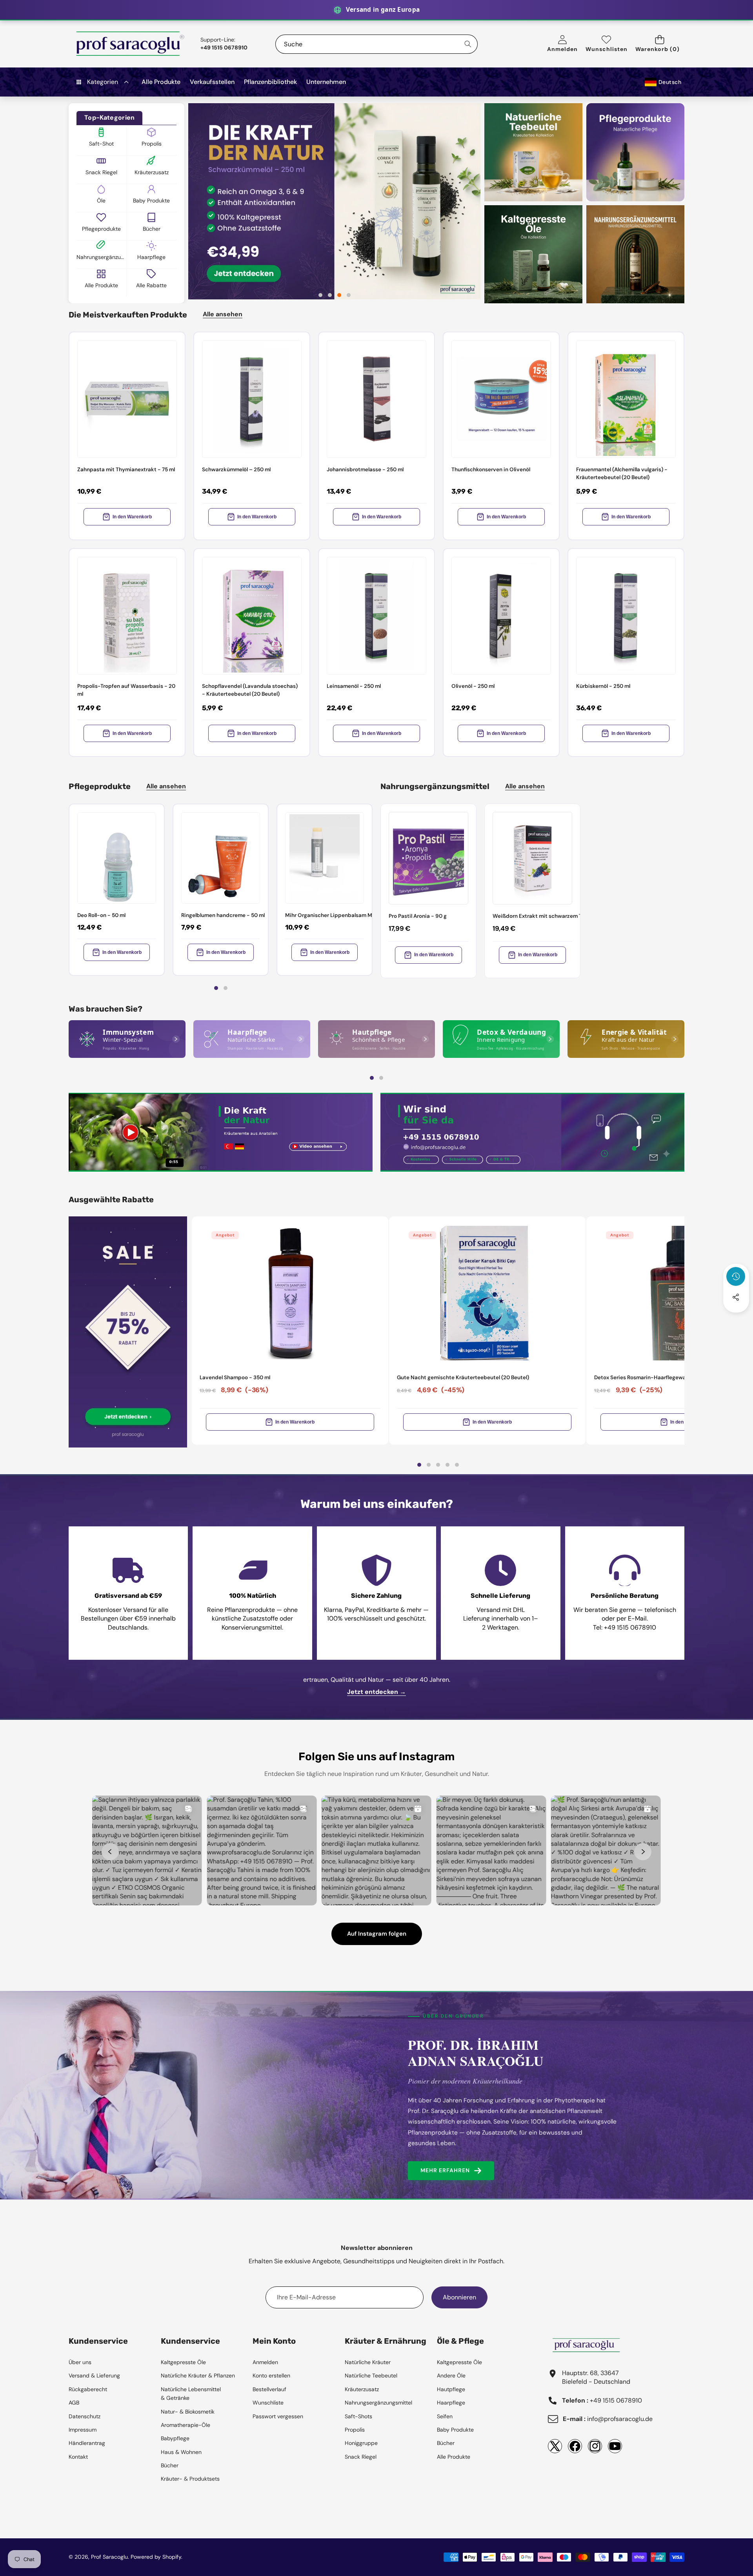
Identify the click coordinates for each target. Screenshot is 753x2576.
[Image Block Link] (127, 1039)
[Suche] (468, 44)
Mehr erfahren (445, 2170)
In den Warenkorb (132, 517)
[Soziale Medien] (736, 1297)
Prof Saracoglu (109, 2557)
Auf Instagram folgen (377, 1934)
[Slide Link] (334, 201)
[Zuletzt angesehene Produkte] (736, 1276)
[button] (660, 44)
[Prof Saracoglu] (131, 44)
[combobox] (376, 44)
